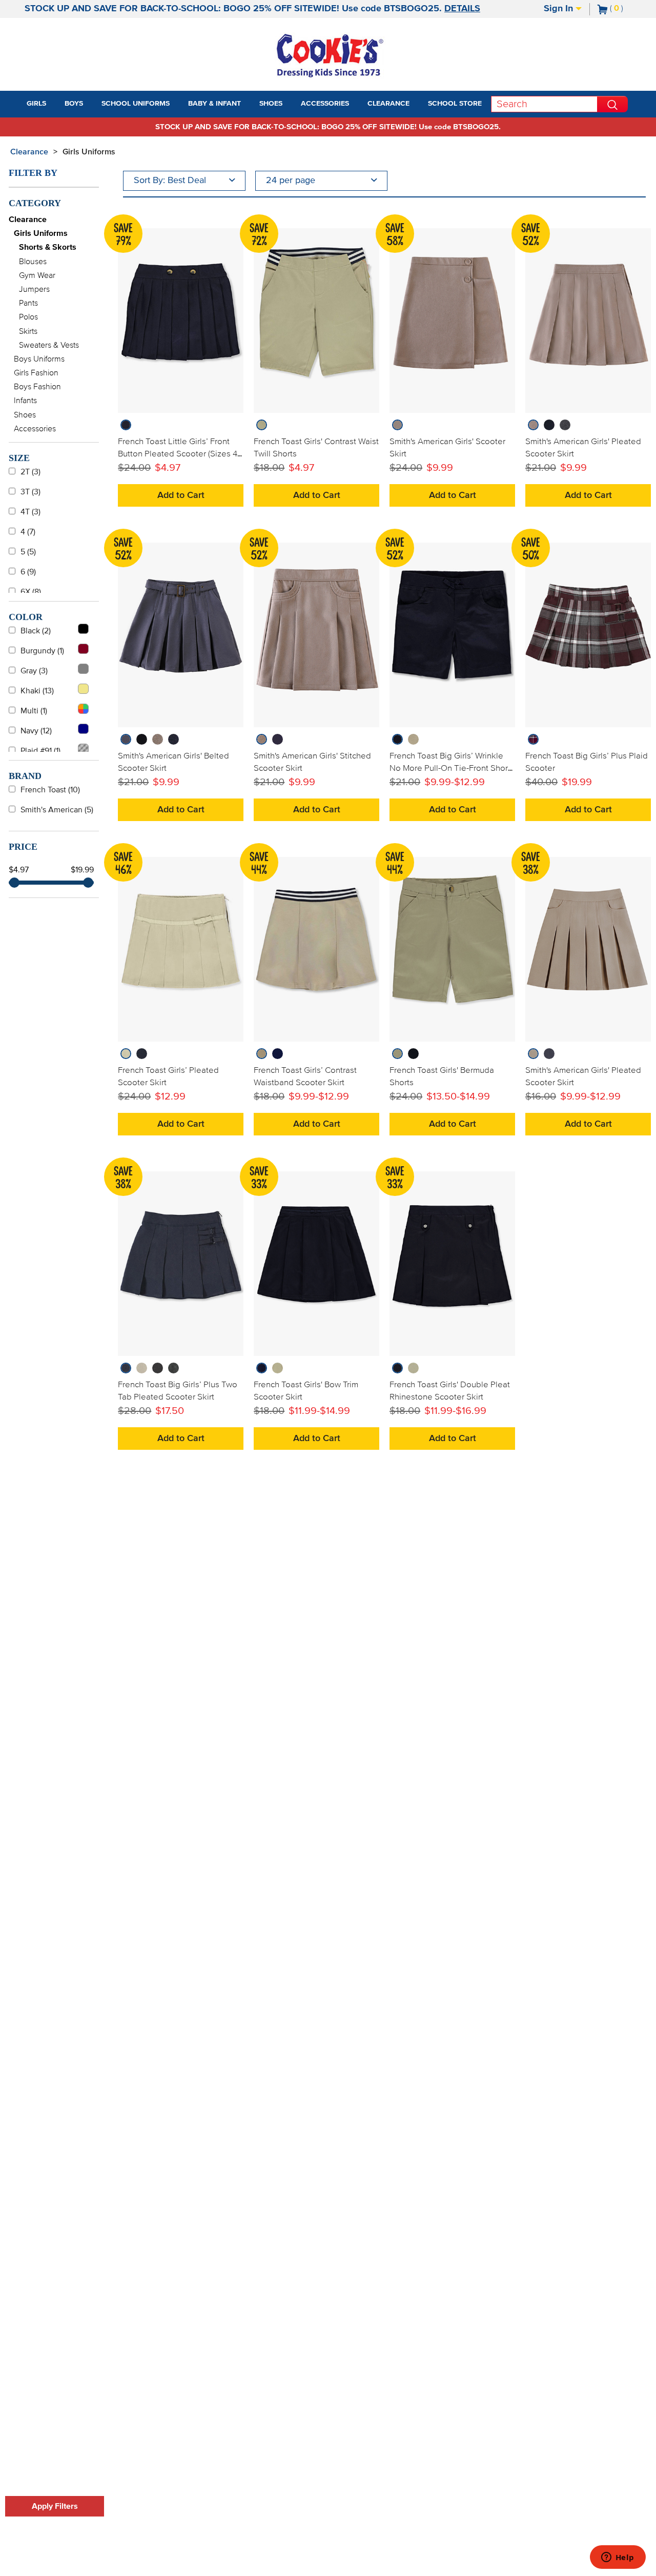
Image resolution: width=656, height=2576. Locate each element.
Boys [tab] (74, 104)
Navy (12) (36, 731)
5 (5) (28, 552)
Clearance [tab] (388, 104)
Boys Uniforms (39, 359)
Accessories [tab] (325, 104)
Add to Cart (181, 495)
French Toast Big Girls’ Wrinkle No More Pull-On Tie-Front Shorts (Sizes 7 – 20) (452, 768)
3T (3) (30, 492)
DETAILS (462, 9)
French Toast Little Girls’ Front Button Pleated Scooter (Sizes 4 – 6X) (178, 454)
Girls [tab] (36, 104)
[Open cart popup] (627, 9)
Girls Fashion (36, 373)
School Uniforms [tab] (136, 104)
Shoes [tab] (271, 104)
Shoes (25, 415)
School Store (455, 104)
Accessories (35, 429)
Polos (28, 317)
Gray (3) (34, 671)
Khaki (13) (37, 691)
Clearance (29, 152)
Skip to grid (627, 150)
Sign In (560, 9)
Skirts (28, 331)
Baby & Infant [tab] (214, 104)
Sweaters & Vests (49, 345)
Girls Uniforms (89, 152)
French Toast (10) (50, 790)
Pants (28, 303)
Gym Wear (37, 275)
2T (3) (30, 472)
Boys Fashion (37, 387)
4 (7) (28, 532)
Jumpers (34, 289)
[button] (55, 104)
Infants (25, 401)
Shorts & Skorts (48, 247)
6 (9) (28, 572)
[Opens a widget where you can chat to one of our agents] (618, 2558)
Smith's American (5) (57, 810)
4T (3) (30, 512)
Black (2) (36, 631)
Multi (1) (34, 711)
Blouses (33, 262)
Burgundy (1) (42, 651)
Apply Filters (55, 2506)
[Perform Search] (612, 104)
